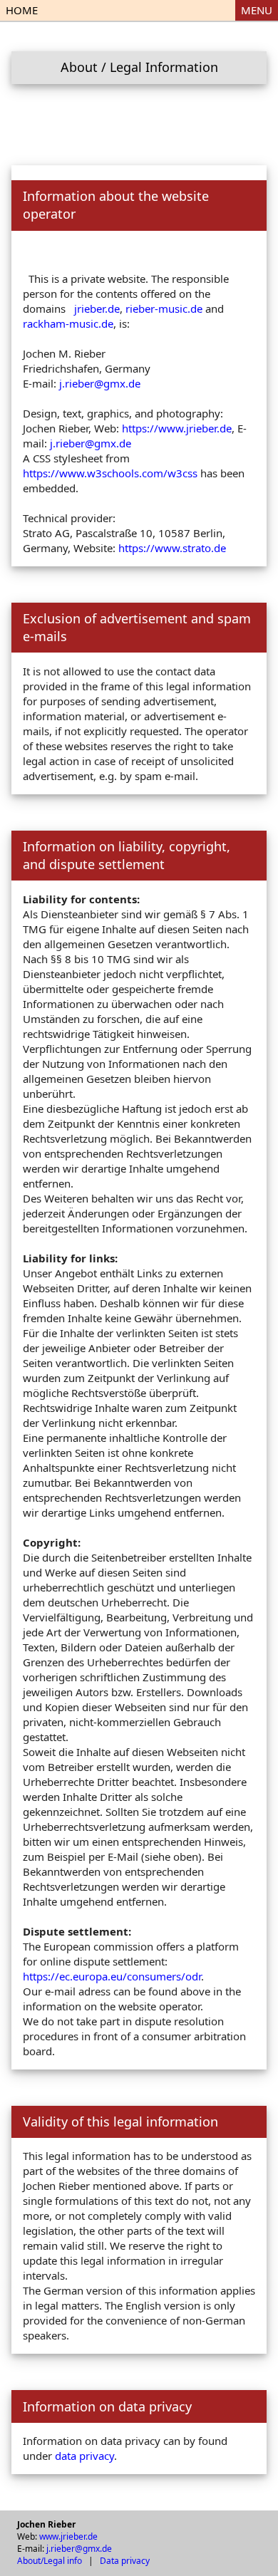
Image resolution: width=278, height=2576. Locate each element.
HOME (22, 10)
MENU (257, 10)
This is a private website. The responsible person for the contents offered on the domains (126, 294)
